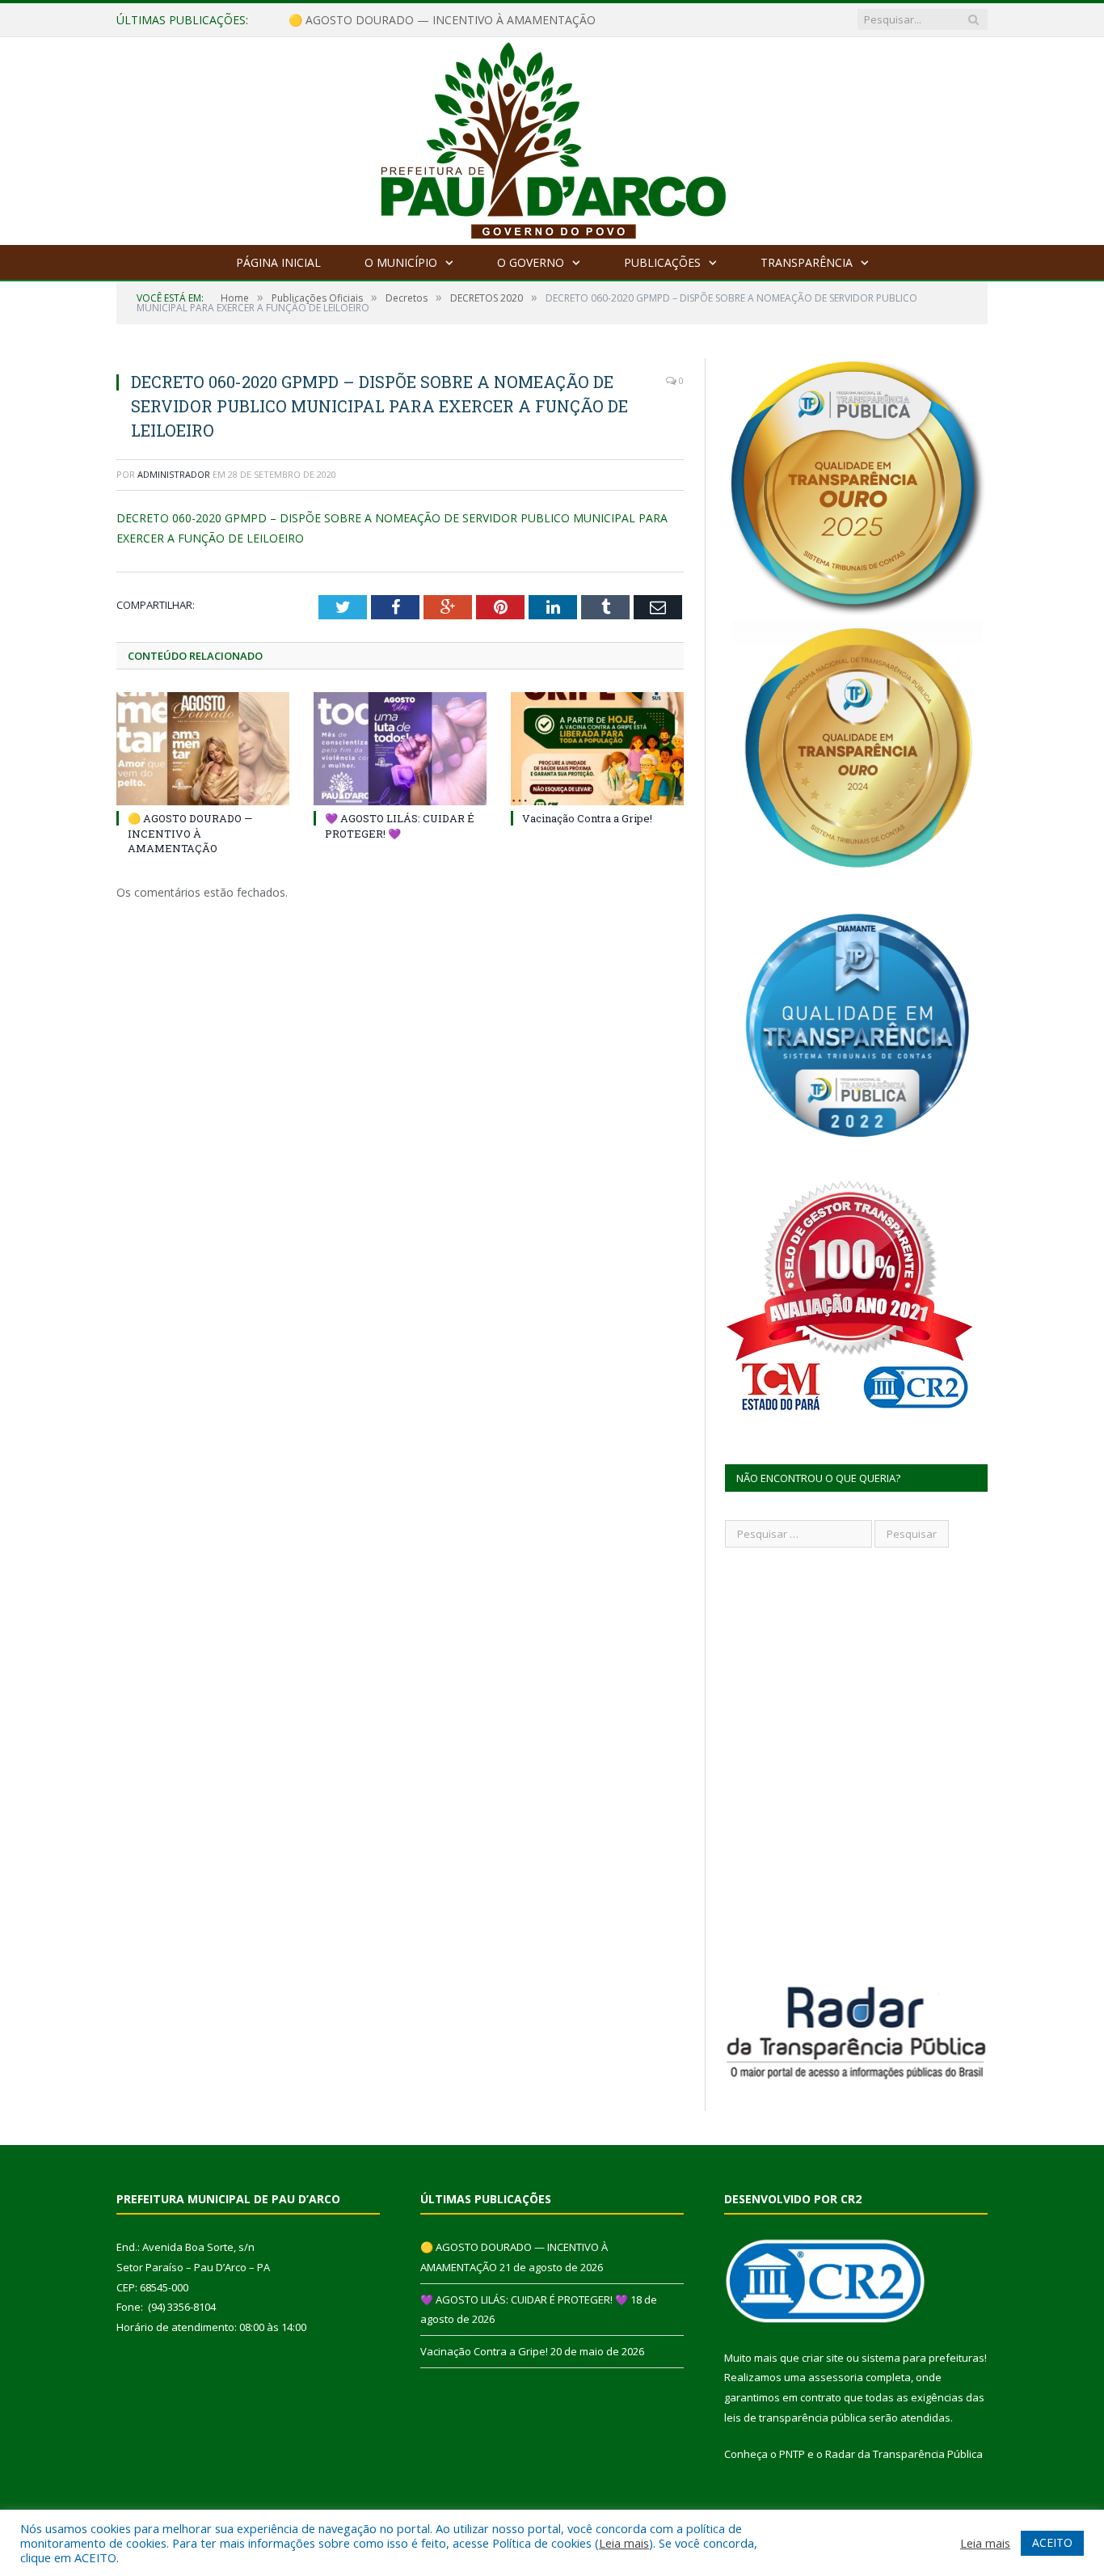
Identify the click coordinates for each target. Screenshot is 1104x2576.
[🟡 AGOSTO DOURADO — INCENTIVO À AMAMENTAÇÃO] (203, 749)
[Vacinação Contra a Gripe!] (597, 749)
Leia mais (624, 2543)
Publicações (662, 262)
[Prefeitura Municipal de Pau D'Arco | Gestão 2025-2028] (552, 137)
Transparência (807, 262)
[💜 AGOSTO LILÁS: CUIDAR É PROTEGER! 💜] (400, 749)
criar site (823, 2358)
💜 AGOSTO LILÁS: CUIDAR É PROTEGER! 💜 (407, 20)
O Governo (531, 262)
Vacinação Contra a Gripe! (587, 818)
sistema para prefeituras (923, 2358)
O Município (401, 262)
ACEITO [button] (1052, 2542)
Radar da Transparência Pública (904, 2454)
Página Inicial (278, 262)
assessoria (836, 2377)
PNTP (792, 2454)
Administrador (174, 474)
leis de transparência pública (795, 2418)
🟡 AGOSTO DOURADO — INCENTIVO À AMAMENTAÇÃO (190, 833)
